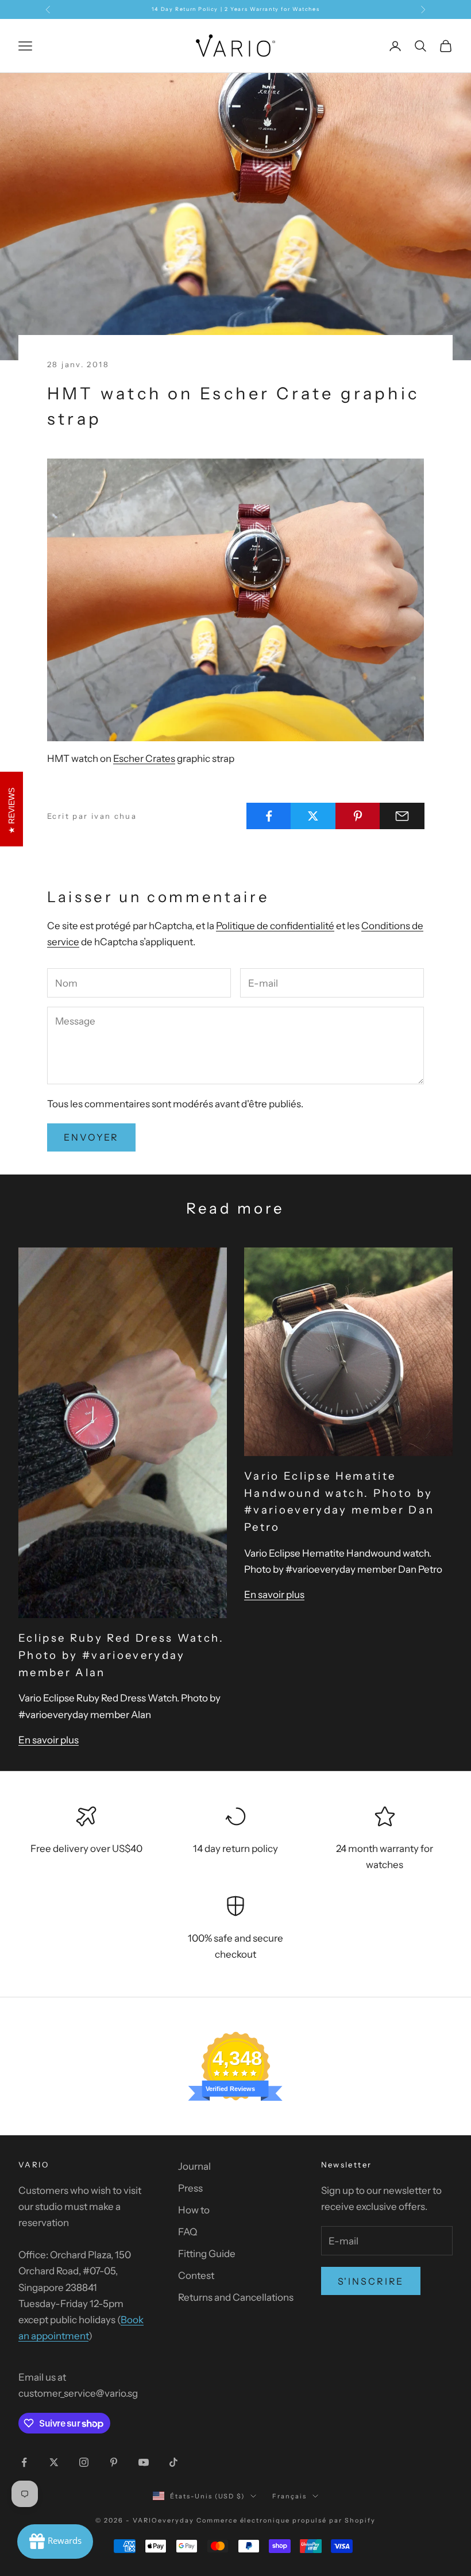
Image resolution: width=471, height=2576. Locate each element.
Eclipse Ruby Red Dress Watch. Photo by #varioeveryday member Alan (121, 1655)
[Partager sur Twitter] (313, 816)
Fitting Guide (207, 2254)
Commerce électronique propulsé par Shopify (286, 2520)
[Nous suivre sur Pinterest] (114, 2462)
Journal (194, 2166)
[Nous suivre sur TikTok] (173, 2462)
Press (190, 2188)
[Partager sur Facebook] (269, 816)
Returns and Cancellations (236, 2297)
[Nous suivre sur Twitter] (54, 2462)
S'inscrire (371, 2281)
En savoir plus (49, 1740)
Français (289, 2496)
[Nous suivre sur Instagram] (84, 2462)
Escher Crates (144, 758)
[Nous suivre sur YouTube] (144, 2462)
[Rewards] (55, 2542)
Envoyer (91, 1137)
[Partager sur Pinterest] (358, 816)
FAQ (188, 2232)
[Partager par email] (402, 816)
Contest (196, 2275)
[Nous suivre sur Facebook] (24, 2462)
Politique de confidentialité (275, 926)
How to (194, 2210)
